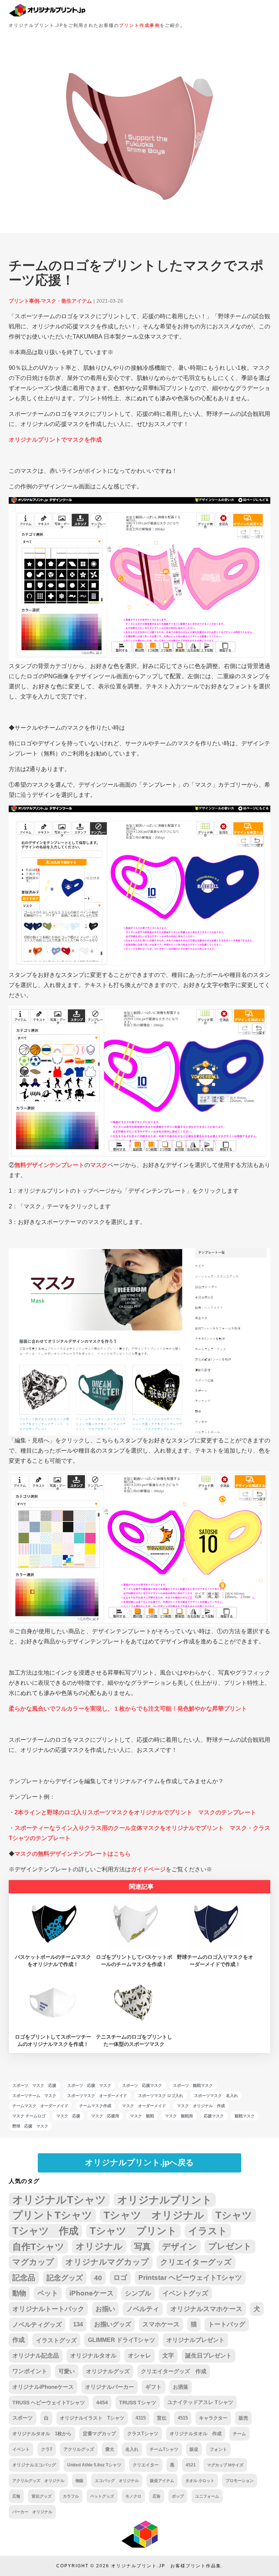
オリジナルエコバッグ (34, 2465)
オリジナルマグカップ (107, 2262)
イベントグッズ (185, 2293)
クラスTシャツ (143, 2434)
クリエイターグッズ (196, 2262)
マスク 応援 (68, 2116)
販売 (243, 2418)
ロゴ (120, 2278)
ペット (48, 2293)
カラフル (71, 2496)
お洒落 (181, 2387)
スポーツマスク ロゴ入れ (161, 2096)
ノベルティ (143, 2309)
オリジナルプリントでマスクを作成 (55, 440)
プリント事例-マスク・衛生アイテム (50, 301)
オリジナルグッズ (108, 2371)
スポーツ (23, 2418)
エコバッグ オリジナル (117, 2481)
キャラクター (213, 2418)
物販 (80, 2481)
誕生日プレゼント (209, 2356)
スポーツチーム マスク (34, 2096)
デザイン (179, 2247)
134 (78, 2324)
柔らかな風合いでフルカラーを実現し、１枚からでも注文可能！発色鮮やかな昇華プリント (128, 1709)
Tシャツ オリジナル (154, 2215)
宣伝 (162, 2418)
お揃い (105, 2309)
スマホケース (161, 2324)
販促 (194, 2449)
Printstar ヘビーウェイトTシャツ (190, 2278)
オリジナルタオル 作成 (196, 2434)
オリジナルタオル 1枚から (42, 2434)
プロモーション (240, 2481)
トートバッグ (227, 2324)
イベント (21, 2449)
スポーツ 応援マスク (142, 2085)
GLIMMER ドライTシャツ (122, 2340)
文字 (168, 2356)
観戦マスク (245, 2116)
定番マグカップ (99, 2434)
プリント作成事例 (139, 25)
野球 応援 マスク (30, 2126)
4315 (141, 2418)
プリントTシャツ (52, 2215)
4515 (183, 2418)
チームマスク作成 (95, 2106)
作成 (19, 2340)
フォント (218, 2449)
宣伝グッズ (42, 2496)
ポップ (178, 2496)
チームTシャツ (164, 2449)
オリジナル (99, 2246)
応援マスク (214, 2116)
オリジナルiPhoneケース (43, 2387)
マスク (99, 1165)
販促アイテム (162, 2481)
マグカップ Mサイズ (225, 2465)
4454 (102, 2403)
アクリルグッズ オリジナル (38, 2481)
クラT (47, 2449)
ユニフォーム (207, 2496)
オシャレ (139, 2356)
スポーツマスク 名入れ (216, 2096)
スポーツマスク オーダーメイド (97, 2096)
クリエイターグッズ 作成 (174, 2371)
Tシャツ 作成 (45, 2231)
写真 (142, 2247)
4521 (191, 2465)
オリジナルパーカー (110, 2387)
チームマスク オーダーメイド (40, 2106)
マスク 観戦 (142, 2116)
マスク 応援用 (105, 2116)
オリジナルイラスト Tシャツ (92, 2418)
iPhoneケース (92, 2293)
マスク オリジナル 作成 (201, 2106)
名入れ (132, 2449)
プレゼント (230, 2246)
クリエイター (146, 2465)
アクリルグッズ (79, 2449)
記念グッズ (65, 2278)
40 (98, 2278)
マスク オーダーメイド (144, 2106)
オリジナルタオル (93, 2356)
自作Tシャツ (38, 2247)
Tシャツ (234, 2215)
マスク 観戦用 (179, 2116)
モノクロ (133, 2496)
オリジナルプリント (165, 2200)
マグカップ (33, 2262)
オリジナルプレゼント (195, 2340)
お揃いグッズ (113, 2324)
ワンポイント (30, 2371)
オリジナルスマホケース (206, 2309)
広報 (16, 2496)
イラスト (208, 2231)
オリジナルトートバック (48, 2309)
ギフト (153, 2387)
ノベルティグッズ (37, 2325)
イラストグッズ (56, 2340)
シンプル (138, 2293)
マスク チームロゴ (29, 2116)
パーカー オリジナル (32, 2512)
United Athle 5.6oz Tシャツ (94, 2465)
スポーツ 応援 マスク (89, 2085)
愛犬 (110, 2449)
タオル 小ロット (200, 2481)
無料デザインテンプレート (49, 1165)
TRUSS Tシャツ (138, 2403)
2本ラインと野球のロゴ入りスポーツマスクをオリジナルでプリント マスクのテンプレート (135, 1812)
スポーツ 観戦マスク (193, 2085)
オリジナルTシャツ (59, 2200)
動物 (19, 2293)
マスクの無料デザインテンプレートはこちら (73, 1854)
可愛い (67, 2371)
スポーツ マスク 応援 (34, 2085)
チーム (239, 2434)
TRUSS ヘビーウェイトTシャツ (49, 2403)
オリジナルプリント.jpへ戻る (139, 2163)
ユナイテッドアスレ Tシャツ (200, 2402)
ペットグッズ (102, 2496)
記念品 (24, 2278)
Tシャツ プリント (133, 2231)
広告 (157, 2496)
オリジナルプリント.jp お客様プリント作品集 (166, 2566)
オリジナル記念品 (36, 2356)
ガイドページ (148, 1869)
